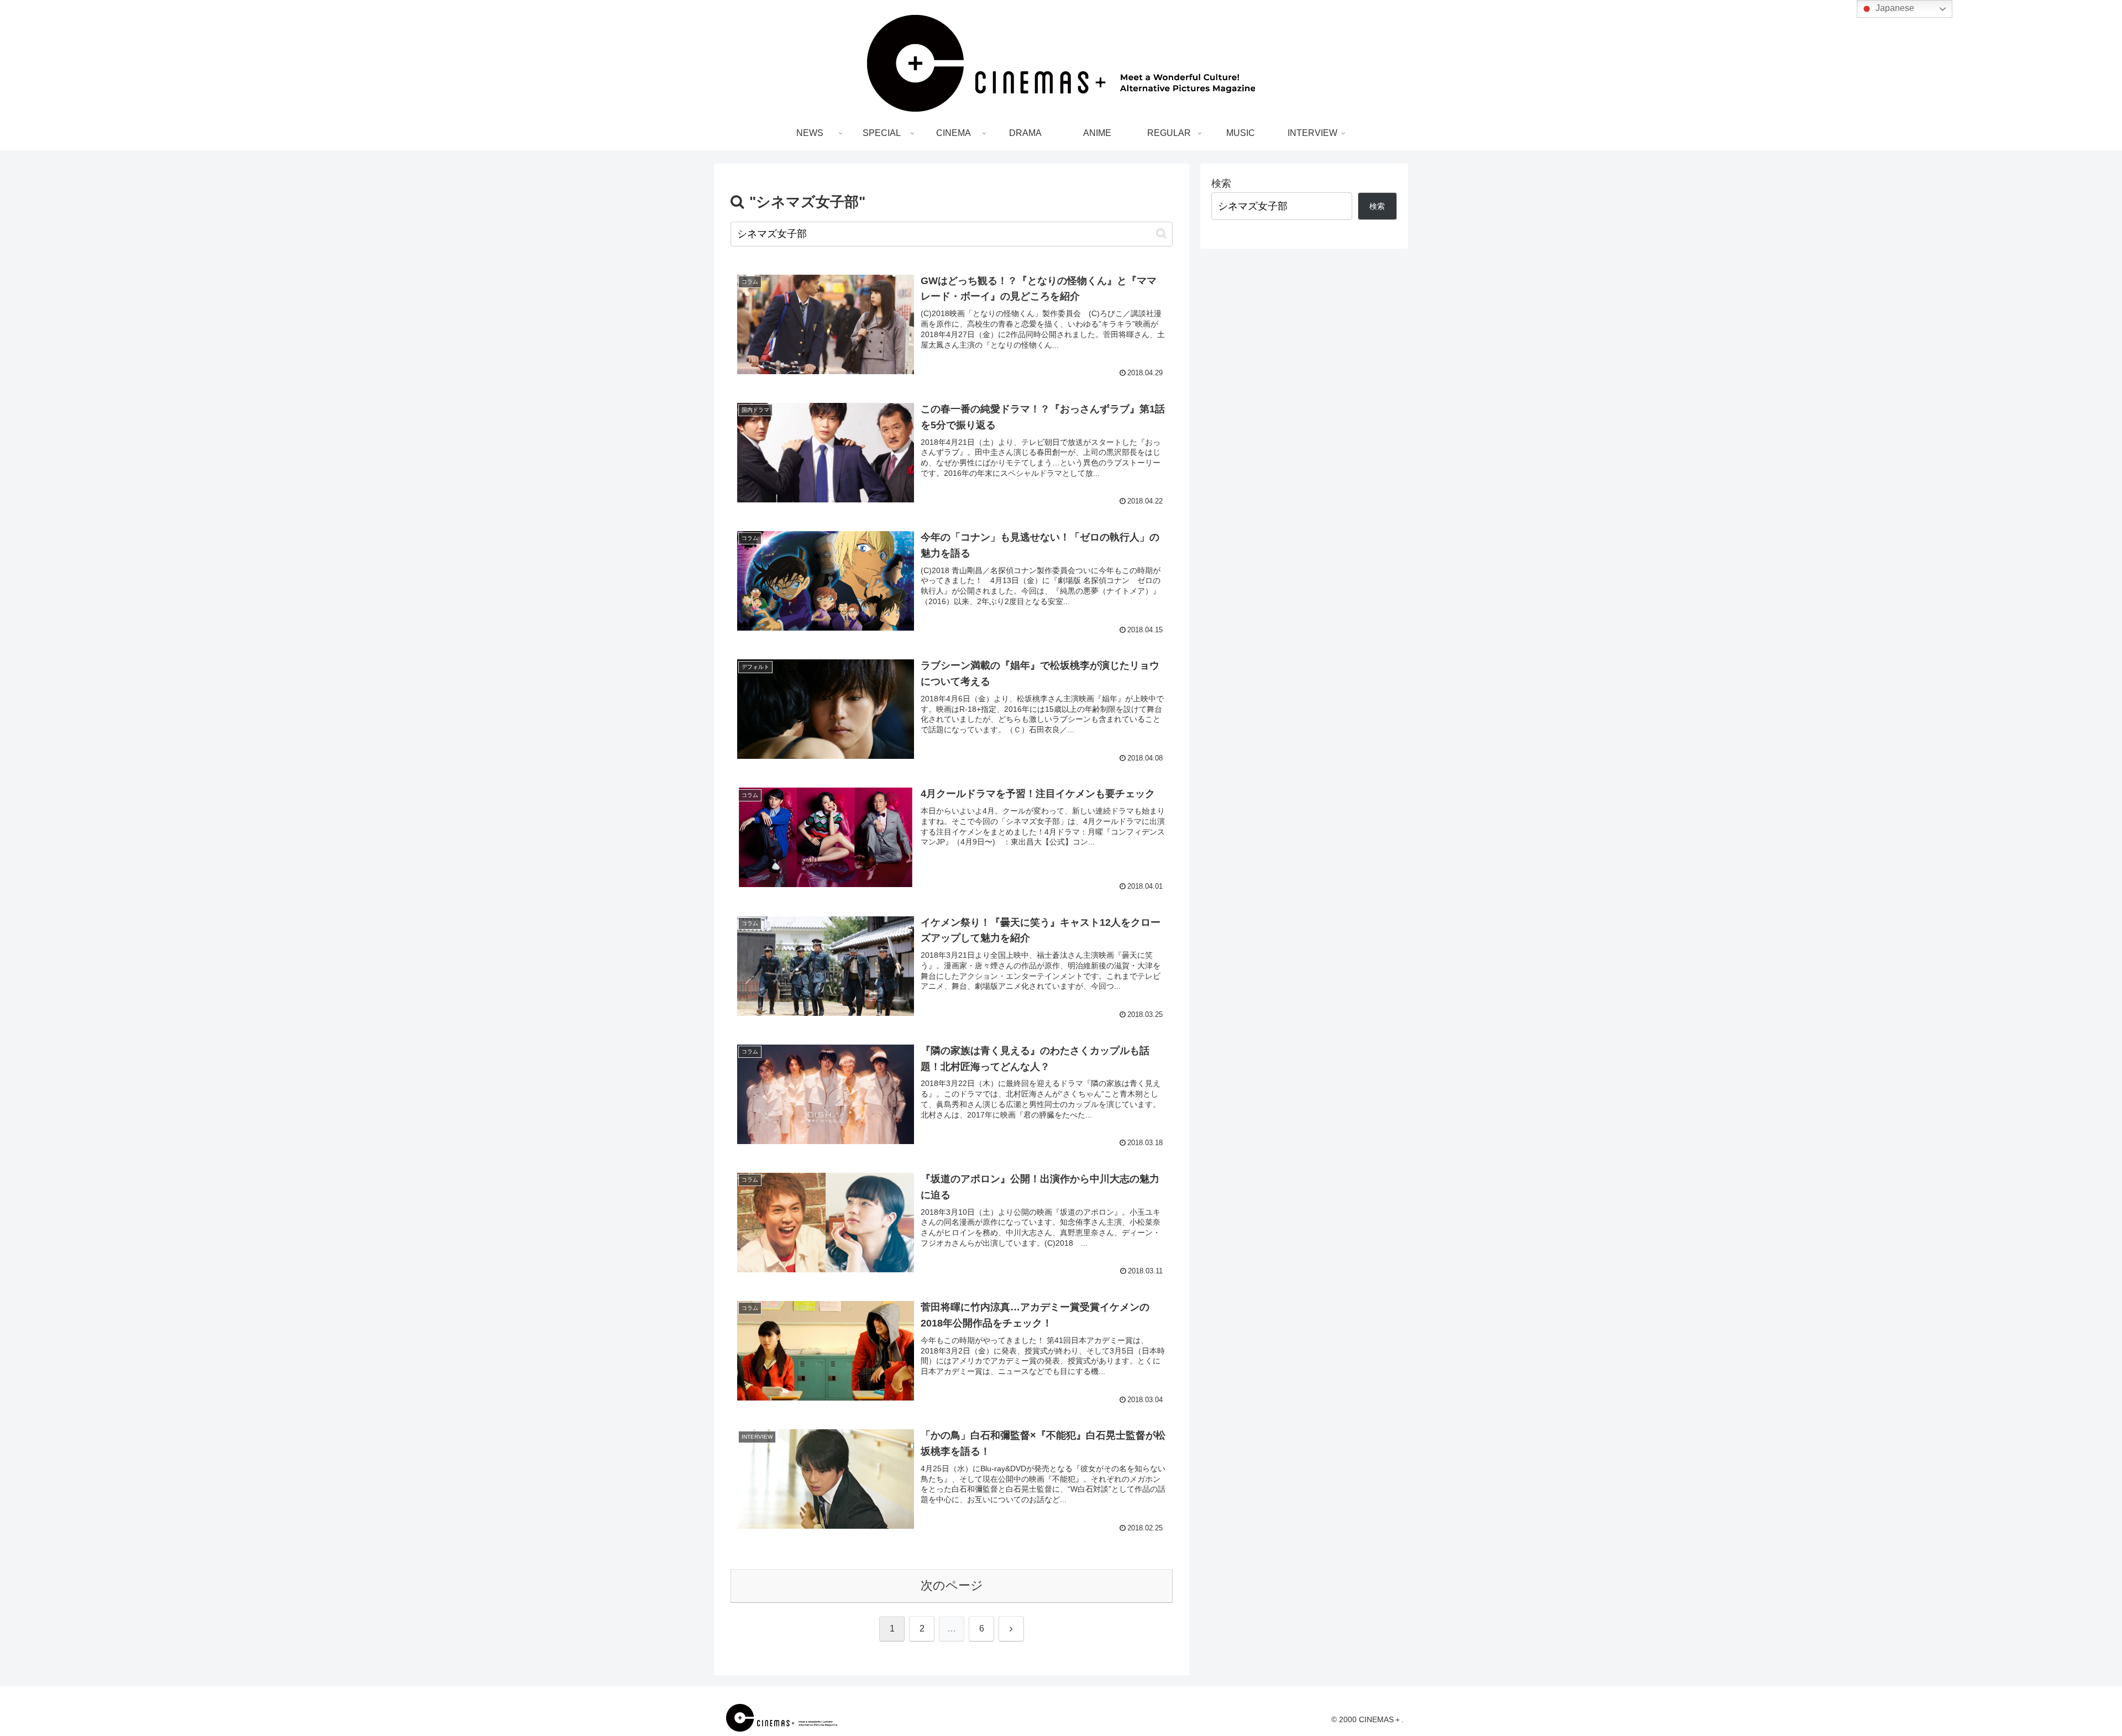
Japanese (1894, 8)
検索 (1221, 183)
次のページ (952, 1585)
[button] (1161, 234)
